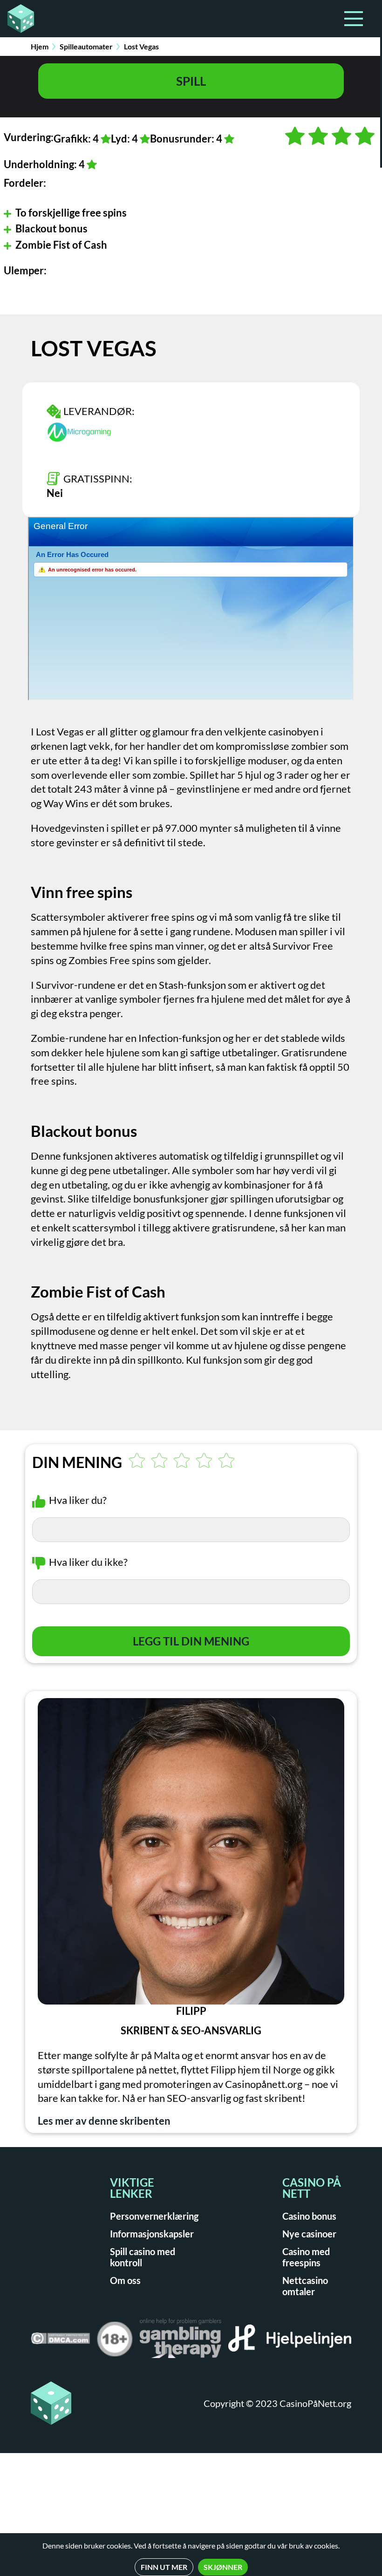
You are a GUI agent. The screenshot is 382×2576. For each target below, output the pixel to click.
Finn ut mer (164, 2567)
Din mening (77, 1462)
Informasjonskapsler (152, 2234)
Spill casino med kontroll (143, 2257)
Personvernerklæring (154, 2216)
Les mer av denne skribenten (104, 2121)
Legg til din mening (191, 1641)
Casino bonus (309, 2216)
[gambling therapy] (181, 2341)
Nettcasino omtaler (305, 2286)
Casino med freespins (306, 2257)
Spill (191, 81)
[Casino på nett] (18, 19)
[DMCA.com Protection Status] (60, 2342)
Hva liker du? (78, 1500)
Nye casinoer (309, 2234)
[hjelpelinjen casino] (290, 2341)
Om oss (125, 2280)
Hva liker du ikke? (88, 1562)
